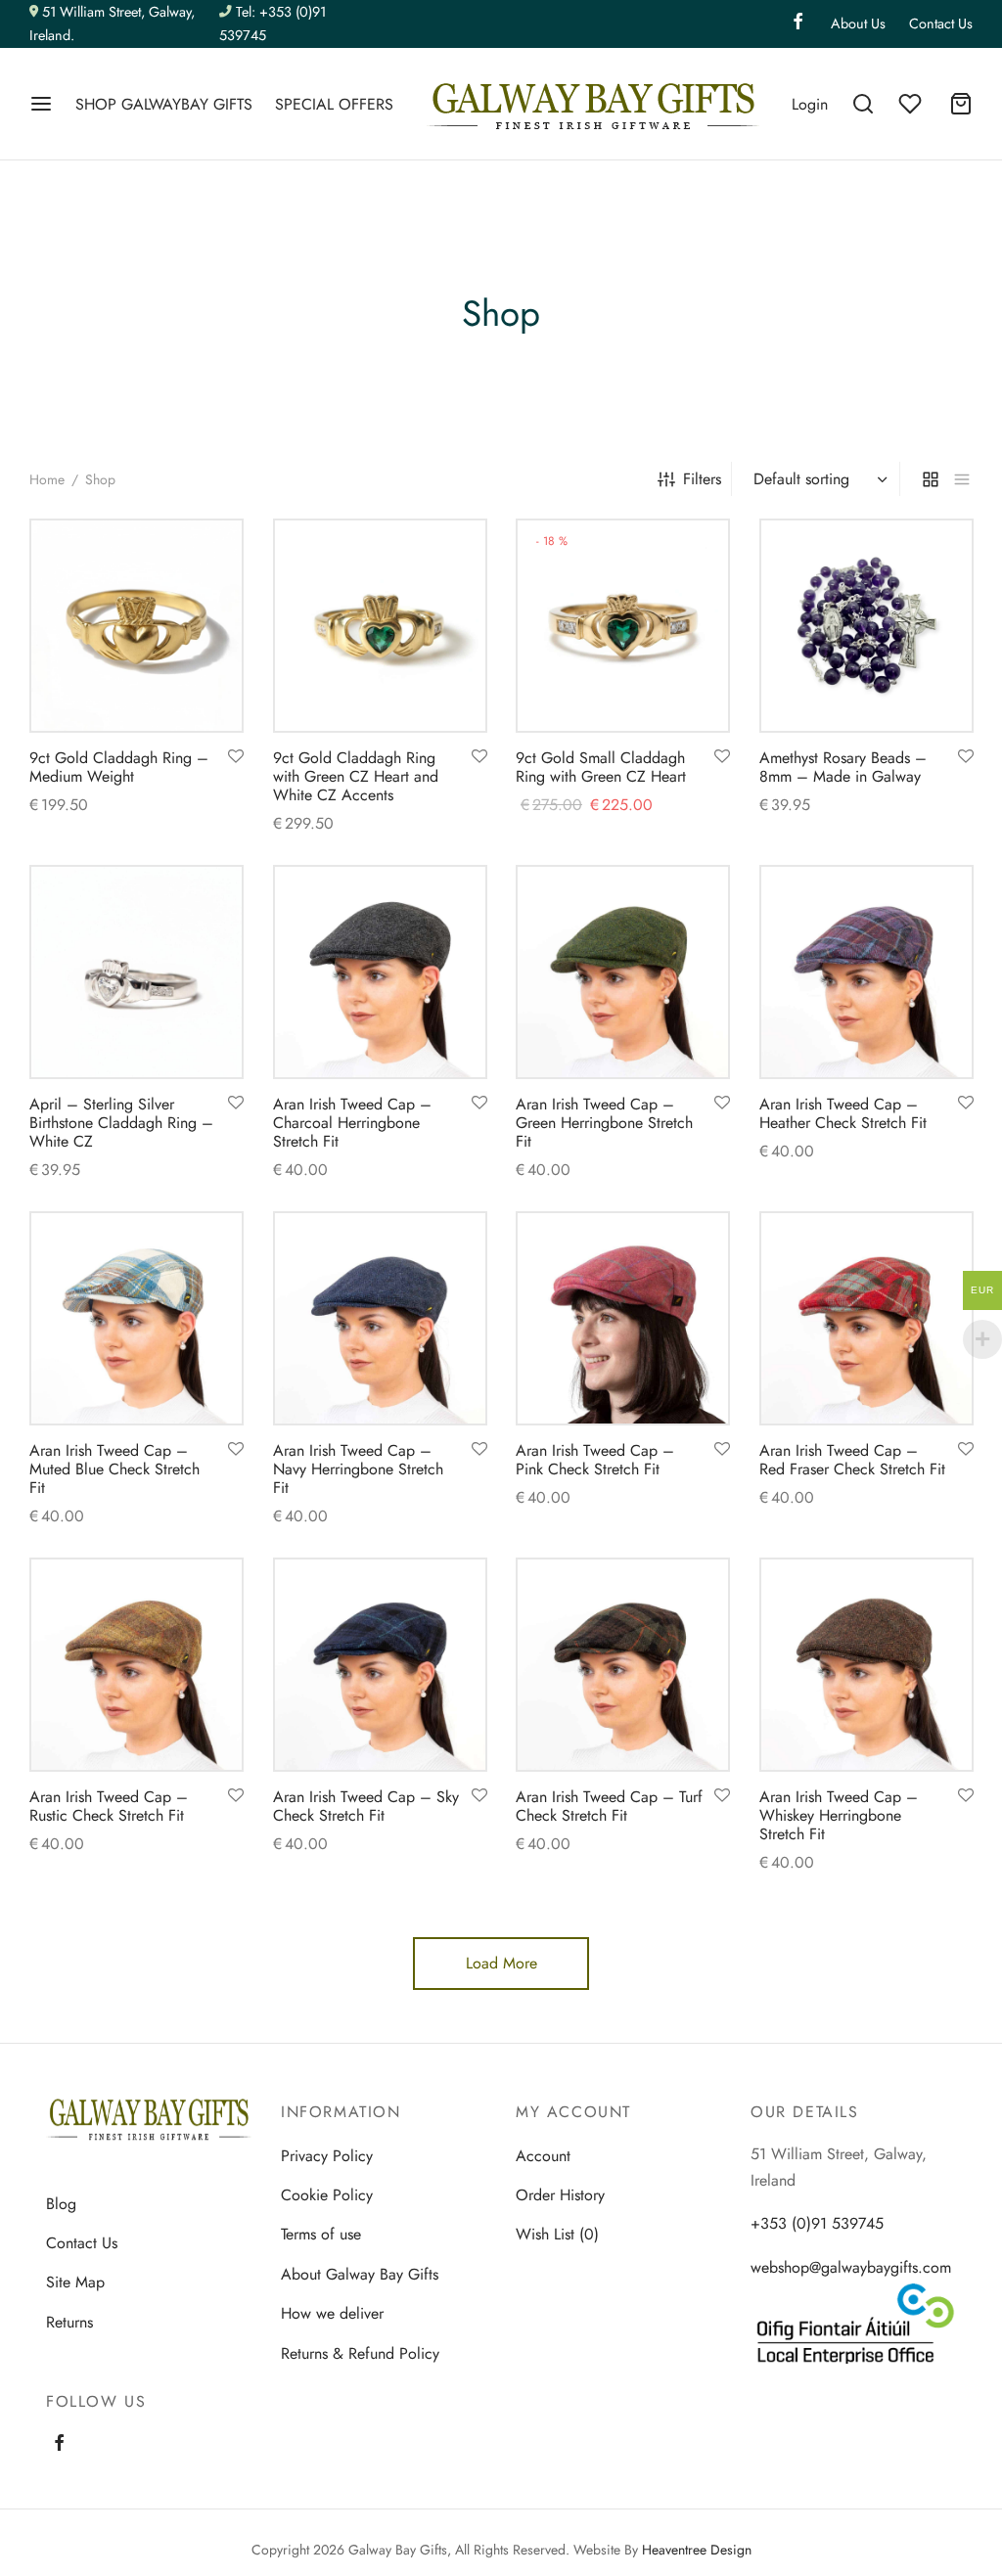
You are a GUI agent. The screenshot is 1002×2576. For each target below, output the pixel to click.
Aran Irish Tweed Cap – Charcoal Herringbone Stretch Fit (352, 1123)
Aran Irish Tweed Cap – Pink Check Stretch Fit (595, 1460)
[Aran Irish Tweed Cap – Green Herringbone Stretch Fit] (623, 972)
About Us (858, 23)
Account (543, 2156)
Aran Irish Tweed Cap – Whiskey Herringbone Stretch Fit (839, 1814)
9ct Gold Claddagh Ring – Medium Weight (119, 767)
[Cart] (961, 104)
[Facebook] (798, 23)
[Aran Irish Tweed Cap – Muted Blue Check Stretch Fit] (137, 1318)
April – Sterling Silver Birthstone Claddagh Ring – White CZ (121, 1123)
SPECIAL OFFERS (334, 104)
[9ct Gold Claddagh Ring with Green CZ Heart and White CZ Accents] (380, 626)
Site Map (75, 2282)
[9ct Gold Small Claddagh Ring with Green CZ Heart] (623, 626)
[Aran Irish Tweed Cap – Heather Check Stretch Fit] (866, 972)
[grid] (931, 478)
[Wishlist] (912, 104)
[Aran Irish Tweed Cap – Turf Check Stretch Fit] (623, 1665)
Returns (69, 2322)
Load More (501, 1963)
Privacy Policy (327, 2156)
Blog (61, 2204)
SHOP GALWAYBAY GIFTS (164, 104)
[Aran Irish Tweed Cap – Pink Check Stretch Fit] (623, 1318)
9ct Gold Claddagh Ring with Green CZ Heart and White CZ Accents (356, 776)
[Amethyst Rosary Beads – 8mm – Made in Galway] (866, 626)
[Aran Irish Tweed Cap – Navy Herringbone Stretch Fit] (380, 1318)
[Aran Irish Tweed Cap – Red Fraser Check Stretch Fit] (866, 1318)
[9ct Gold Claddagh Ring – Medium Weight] (137, 626)
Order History (560, 2195)
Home (47, 479)
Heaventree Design (697, 2550)
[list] (962, 478)
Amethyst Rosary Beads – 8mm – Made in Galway (843, 767)
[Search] (863, 104)
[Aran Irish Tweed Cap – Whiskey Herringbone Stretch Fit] (866, 1665)
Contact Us (941, 23)
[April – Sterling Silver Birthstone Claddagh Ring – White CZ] (137, 972)
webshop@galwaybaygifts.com (851, 2267)
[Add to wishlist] (236, 757)
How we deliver (332, 2313)
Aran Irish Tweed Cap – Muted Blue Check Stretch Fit (114, 1469)
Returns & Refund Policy (360, 2353)
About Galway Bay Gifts (360, 2274)
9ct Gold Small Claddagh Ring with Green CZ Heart (601, 767)
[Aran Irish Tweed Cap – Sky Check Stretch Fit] (380, 1665)
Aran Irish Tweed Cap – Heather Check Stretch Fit (843, 1113)
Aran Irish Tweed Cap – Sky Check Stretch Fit (366, 1805)
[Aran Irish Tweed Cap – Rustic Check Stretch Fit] (137, 1665)
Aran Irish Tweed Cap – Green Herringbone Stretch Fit (604, 1123)
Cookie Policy (327, 2195)
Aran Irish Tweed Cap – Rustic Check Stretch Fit (109, 1805)
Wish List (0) (557, 2234)
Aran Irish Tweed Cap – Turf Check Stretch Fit (609, 1805)
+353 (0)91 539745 (817, 2223)
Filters (702, 479)
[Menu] (41, 104)
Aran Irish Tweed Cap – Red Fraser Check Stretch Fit (852, 1460)
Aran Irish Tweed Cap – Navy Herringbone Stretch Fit (358, 1469)
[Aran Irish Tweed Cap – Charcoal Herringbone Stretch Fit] (380, 972)
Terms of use (321, 2234)
